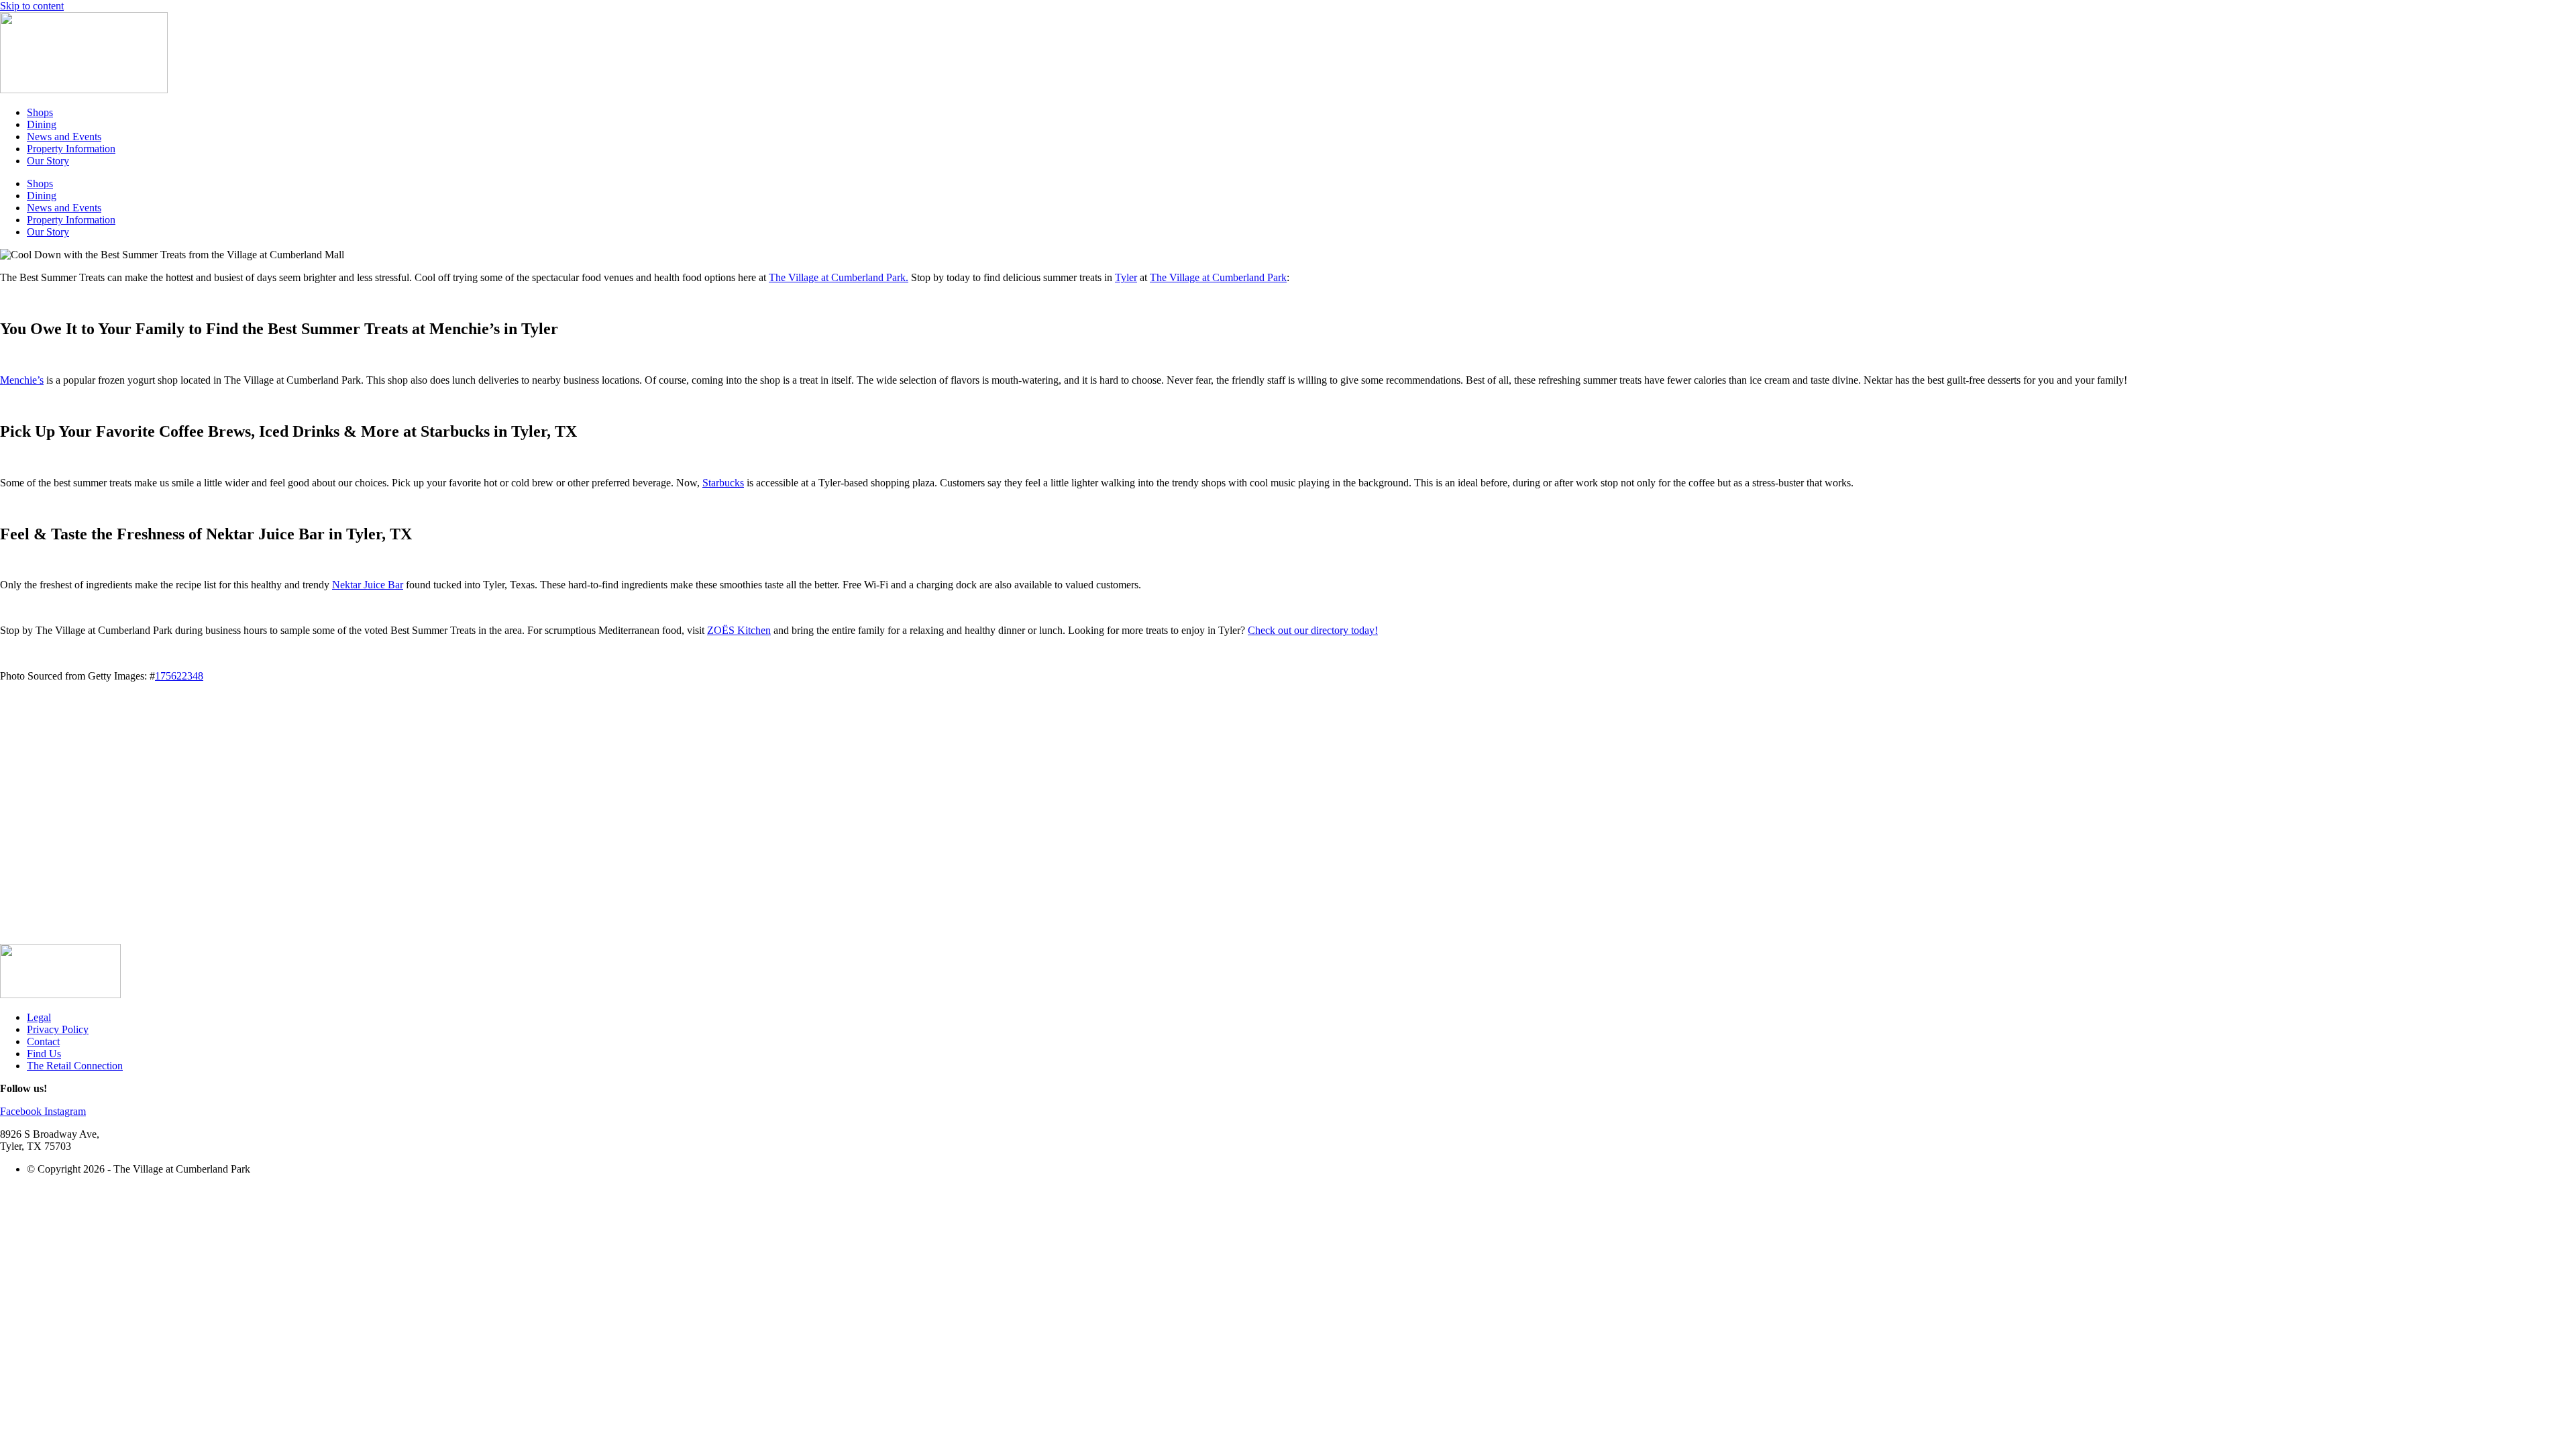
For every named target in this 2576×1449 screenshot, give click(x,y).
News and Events (64, 137)
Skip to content (32, 6)
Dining (42, 124)
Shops (40, 112)
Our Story (48, 161)
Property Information (71, 149)
